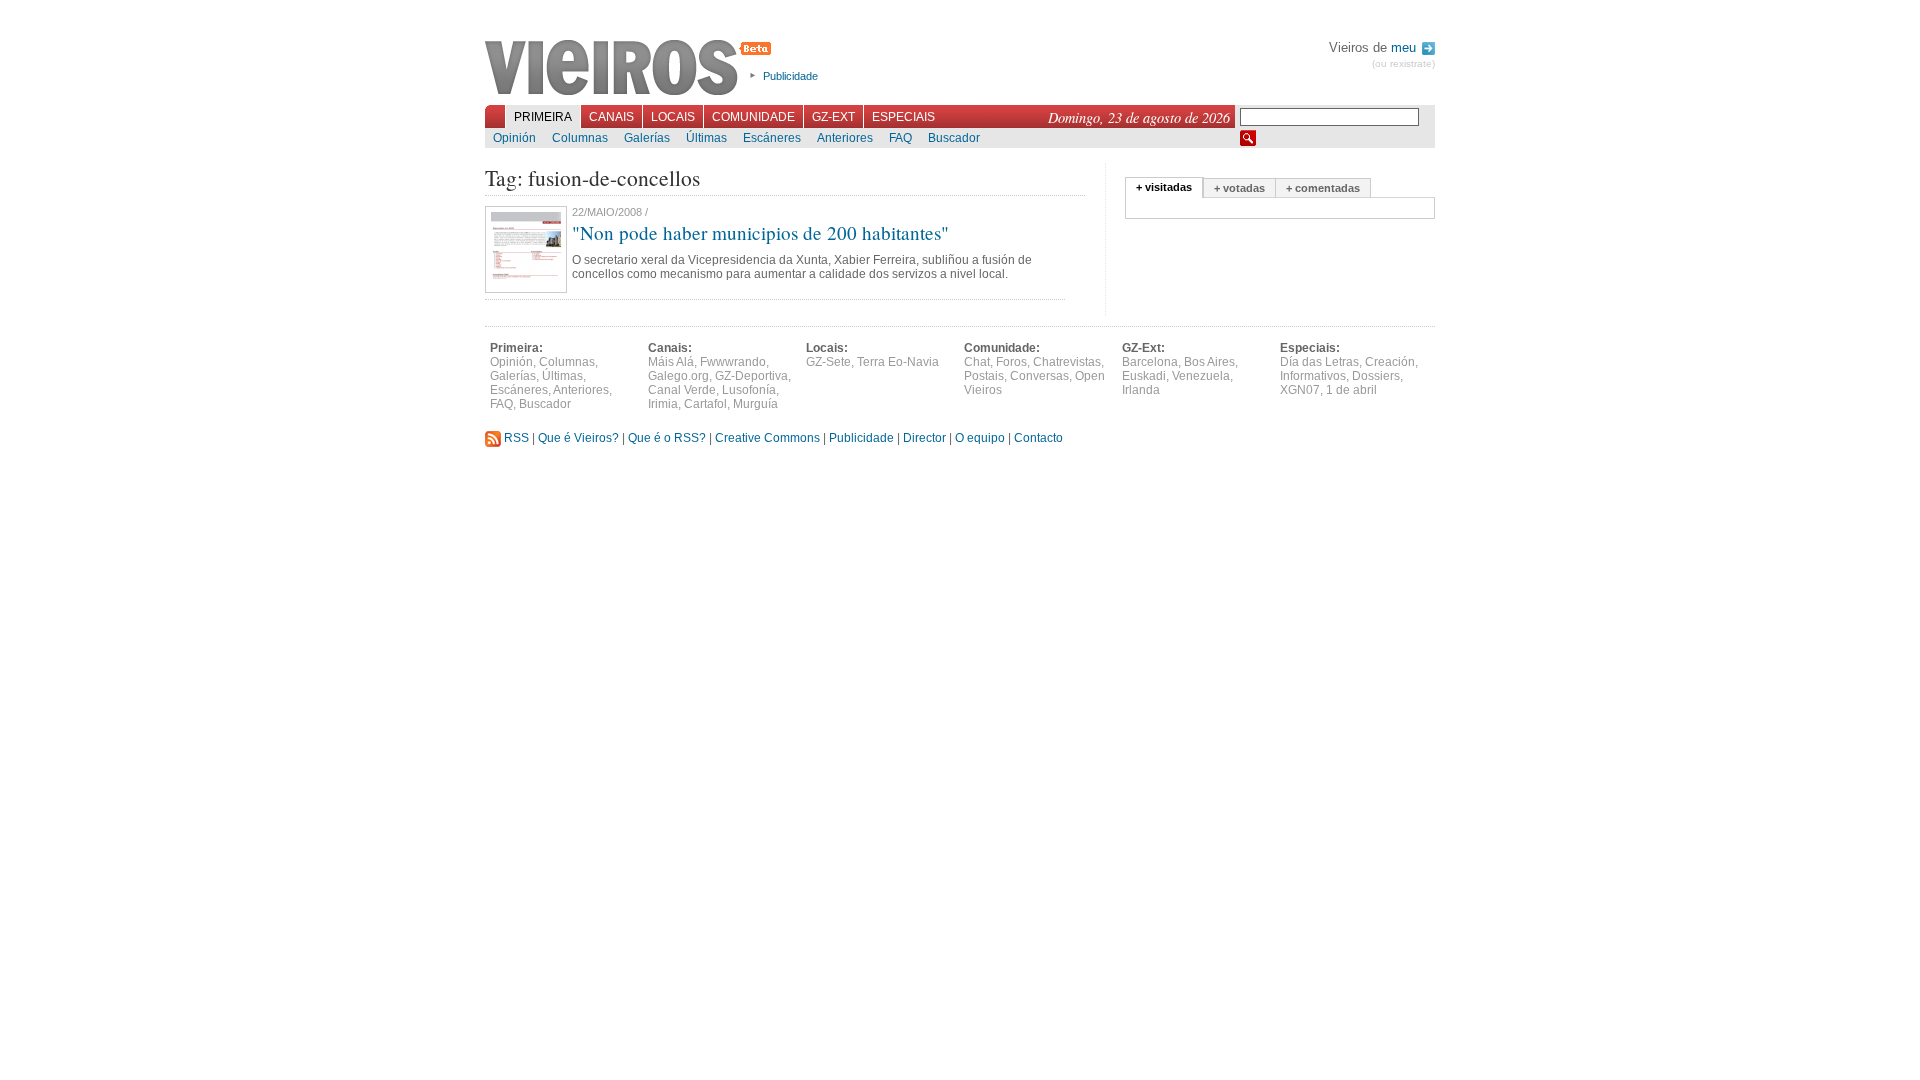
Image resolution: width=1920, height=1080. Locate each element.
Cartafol (705, 404)
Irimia (663, 404)
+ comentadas (1323, 188)
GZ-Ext (833, 117)
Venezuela (1201, 376)
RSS (515, 438)
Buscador (954, 138)
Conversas (1039, 376)
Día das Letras (1319, 362)
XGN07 (1300, 390)
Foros (1011, 362)
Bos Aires (1209, 362)
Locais (673, 117)
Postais (984, 376)
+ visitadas (1164, 187)
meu (1405, 47)
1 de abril (1351, 390)
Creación (1390, 362)
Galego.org (678, 376)
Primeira (543, 117)
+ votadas (1239, 188)
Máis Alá (671, 362)
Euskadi (1144, 376)
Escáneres (772, 138)
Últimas (706, 138)
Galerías (647, 138)
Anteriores (845, 138)
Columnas (580, 138)
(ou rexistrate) (1403, 63)
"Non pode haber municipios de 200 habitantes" (760, 232)
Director (924, 438)
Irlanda (1141, 390)
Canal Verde (682, 390)
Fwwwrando (733, 362)
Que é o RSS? (667, 438)
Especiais (903, 117)
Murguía (755, 404)
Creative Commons (767, 438)
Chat (977, 362)
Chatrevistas (1067, 362)
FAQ (900, 138)
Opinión (514, 138)
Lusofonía (749, 390)
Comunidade (753, 117)
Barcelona (1150, 362)
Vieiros (631, 69)
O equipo (980, 438)
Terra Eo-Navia (898, 362)
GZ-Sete (828, 362)
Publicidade (790, 76)
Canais (611, 117)
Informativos (1313, 376)
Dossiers (1376, 376)
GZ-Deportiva (751, 376)
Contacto (1038, 438)
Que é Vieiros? (578, 438)
